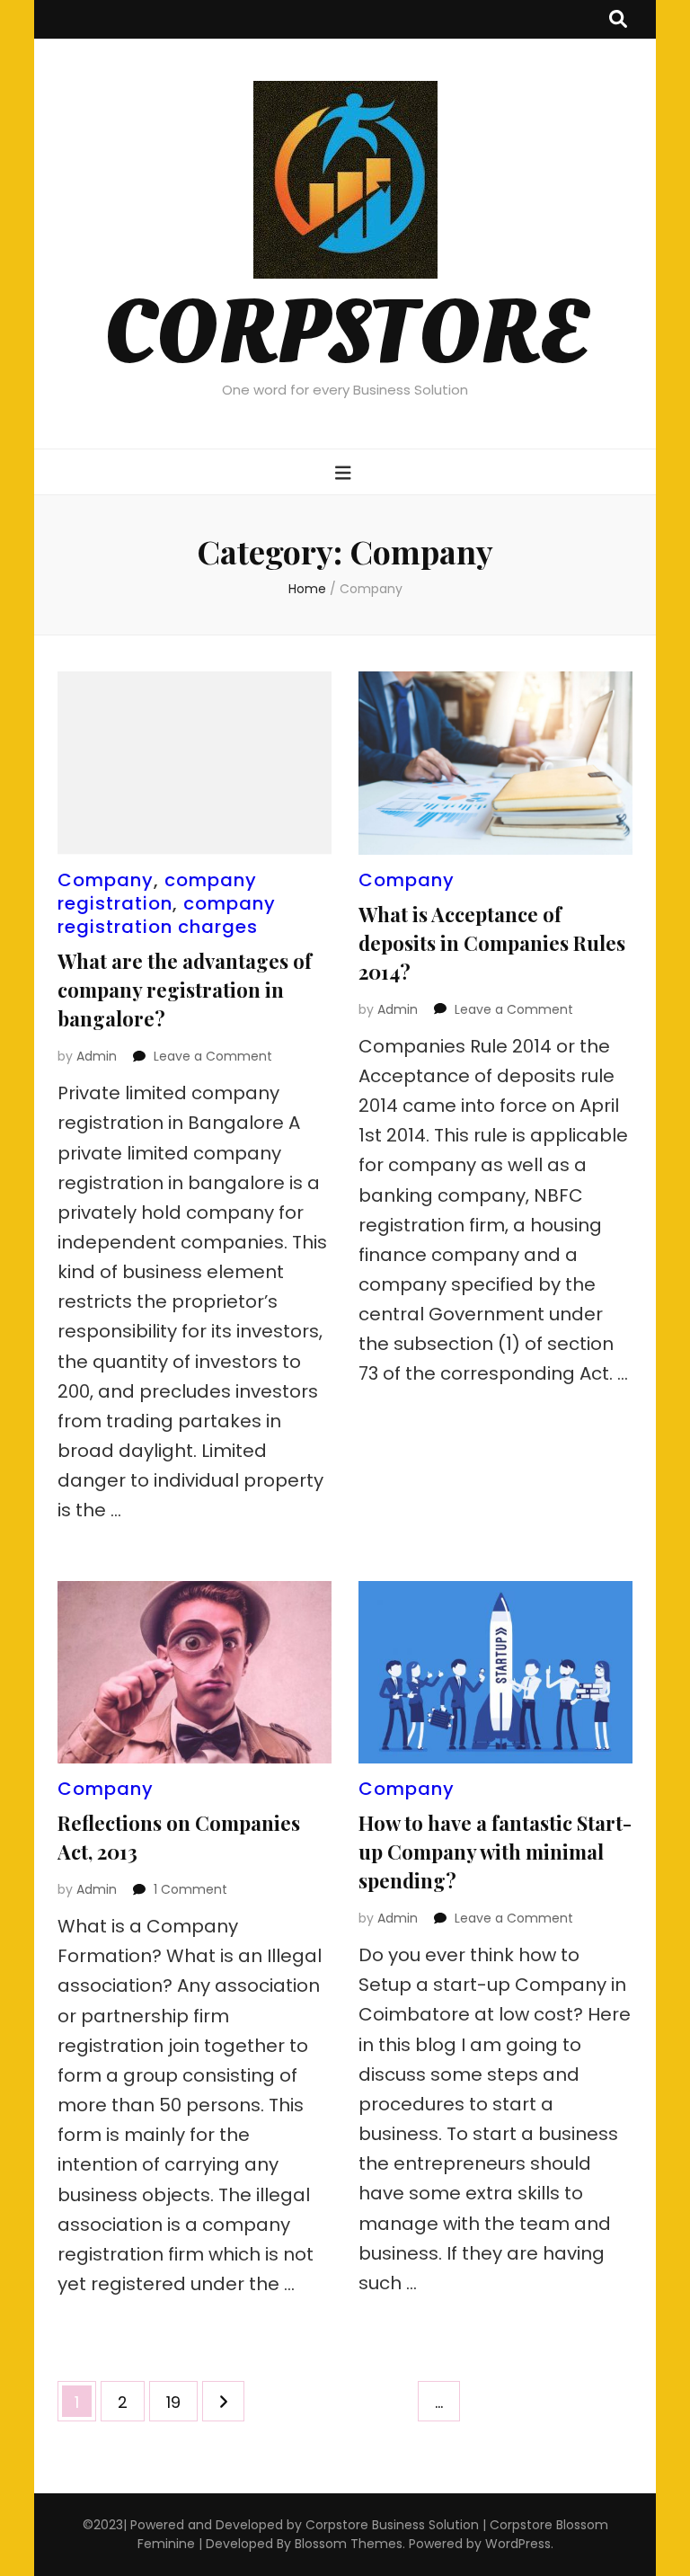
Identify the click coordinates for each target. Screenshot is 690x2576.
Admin (97, 1056)
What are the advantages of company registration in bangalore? (185, 990)
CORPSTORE (345, 334)
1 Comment (190, 1889)
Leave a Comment (213, 1056)
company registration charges (167, 915)
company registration (157, 892)
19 (181, 2402)
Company (106, 880)
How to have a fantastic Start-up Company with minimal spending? (495, 1852)
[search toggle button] (618, 19)
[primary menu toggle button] (345, 473)
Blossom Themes (349, 2544)
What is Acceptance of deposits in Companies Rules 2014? (492, 943)
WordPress (518, 2544)
